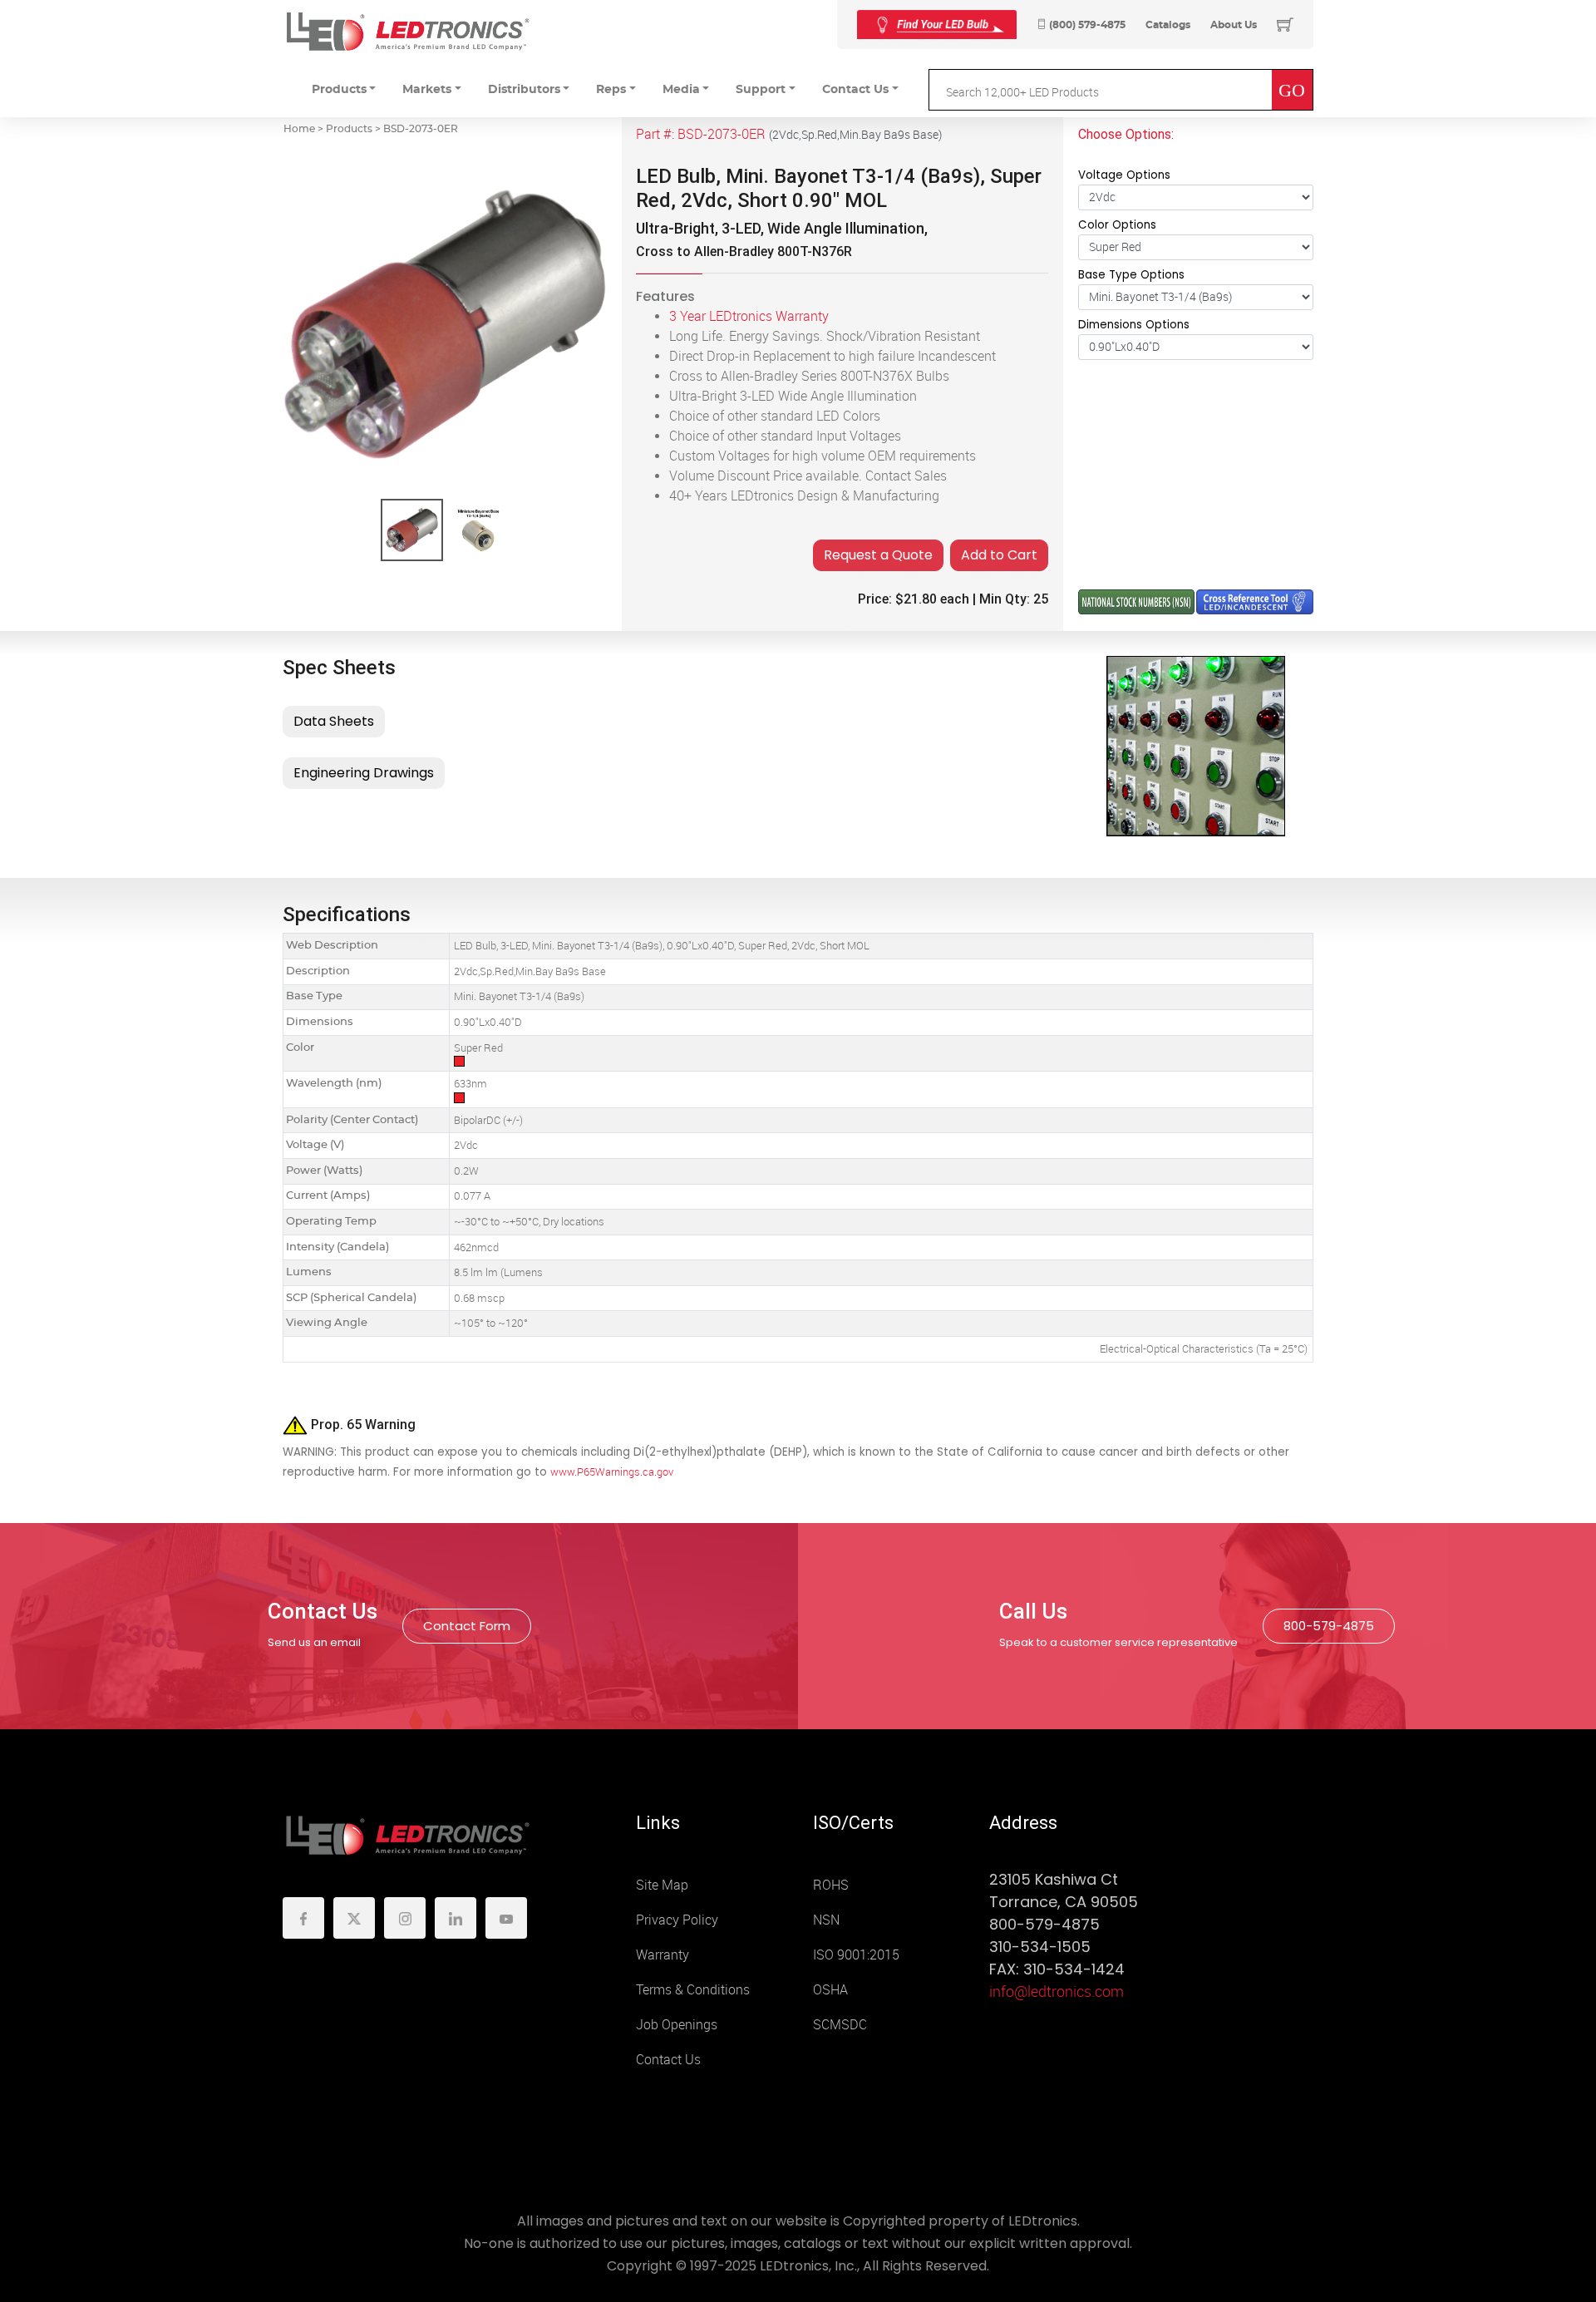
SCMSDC (840, 2025)
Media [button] (681, 90)
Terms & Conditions (693, 1990)
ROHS (831, 1885)
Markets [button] (427, 90)
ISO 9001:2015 (856, 1955)
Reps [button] (611, 90)
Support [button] (761, 90)
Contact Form (467, 1626)
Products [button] (339, 90)
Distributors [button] (524, 90)
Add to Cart (999, 555)
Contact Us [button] (855, 90)
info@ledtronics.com (1057, 1992)
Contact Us (668, 2060)
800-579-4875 (1329, 1626)
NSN (826, 1920)
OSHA (830, 1990)
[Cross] (937, 25)
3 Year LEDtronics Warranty (749, 316)
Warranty (663, 1955)
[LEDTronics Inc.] (407, 31)
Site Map (662, 1885)
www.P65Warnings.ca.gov (612, 1472)
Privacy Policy (677, 1920)
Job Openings (677, 2025)
